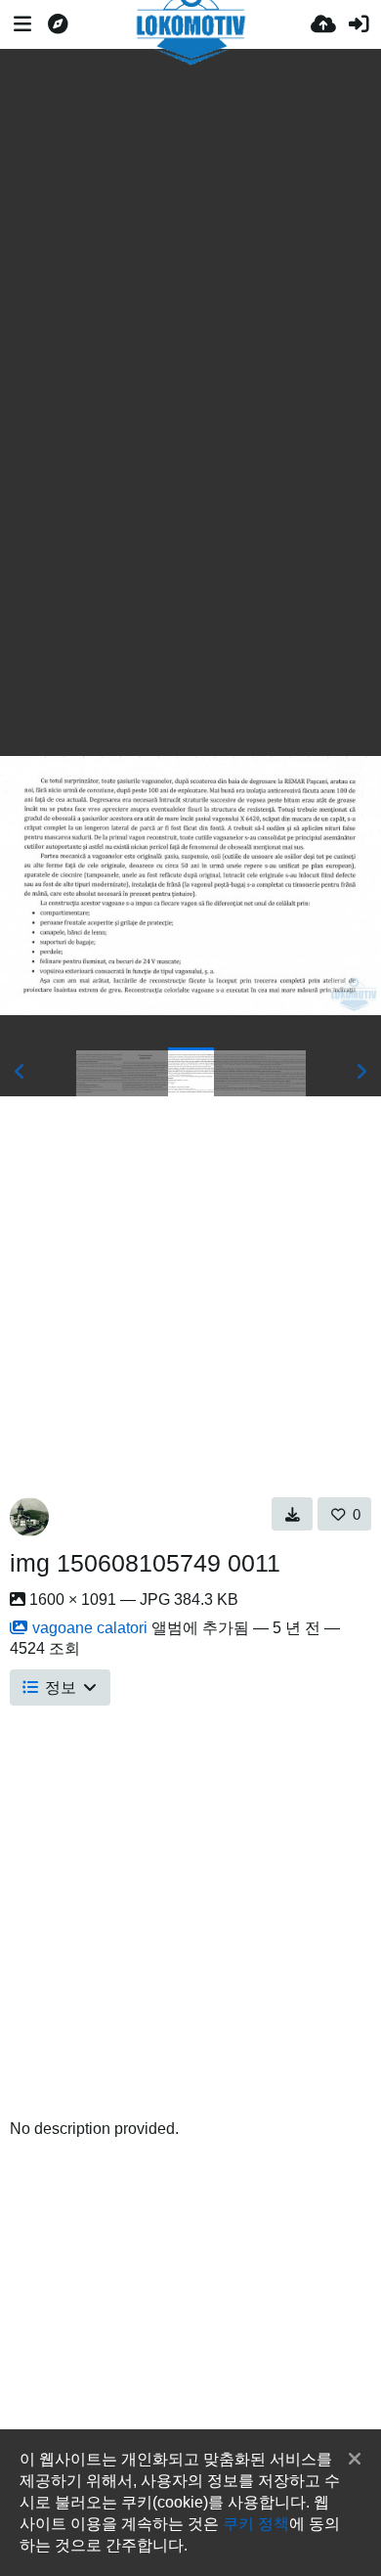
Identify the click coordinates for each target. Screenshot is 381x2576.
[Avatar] (29, 1517)
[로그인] (359, 24)
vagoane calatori (90, 1628)
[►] (361, 1072)
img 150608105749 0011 (145, 1563)
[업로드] (323, 24)
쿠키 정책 (256, 2523)
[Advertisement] (190, 218)
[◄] (20, 1072)
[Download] (293, 1514)
